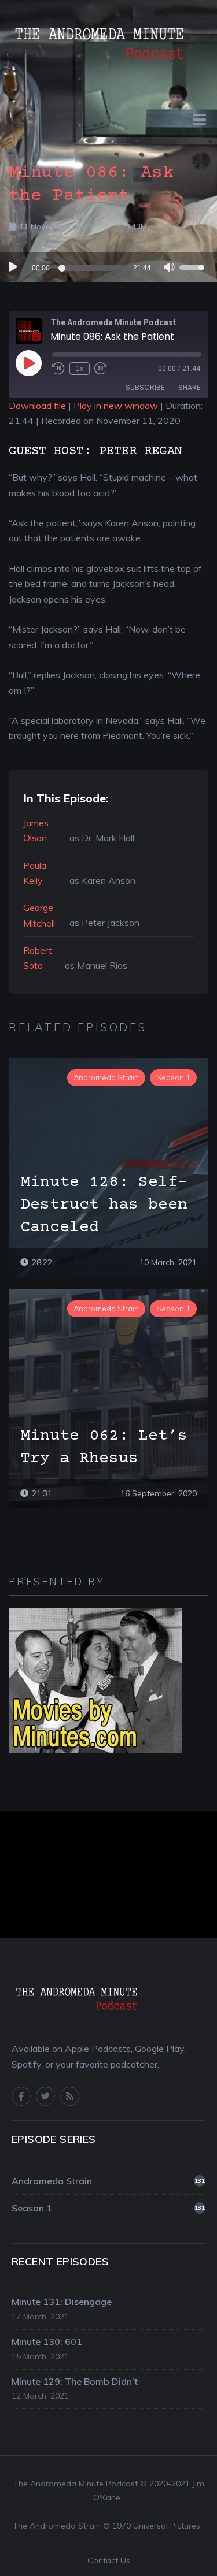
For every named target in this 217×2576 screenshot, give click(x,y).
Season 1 (108, 2208)
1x (80, 369)
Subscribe (145, 387)
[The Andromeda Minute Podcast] (99, 41)
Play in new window (116, 406)
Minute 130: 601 (47, 2341)
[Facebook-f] (21, 2096)
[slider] (93, 268)
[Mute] (170, 269)
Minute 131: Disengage (62, 2302)
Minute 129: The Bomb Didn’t (75, 2381)
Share (189, 387)
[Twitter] (45, 2096)
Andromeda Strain (108, 2181)
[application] (108, 267)
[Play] (12, 267)
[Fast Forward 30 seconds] (101, 369)
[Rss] (70, 2096)
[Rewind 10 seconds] (58, 369)
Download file (37, 406)
